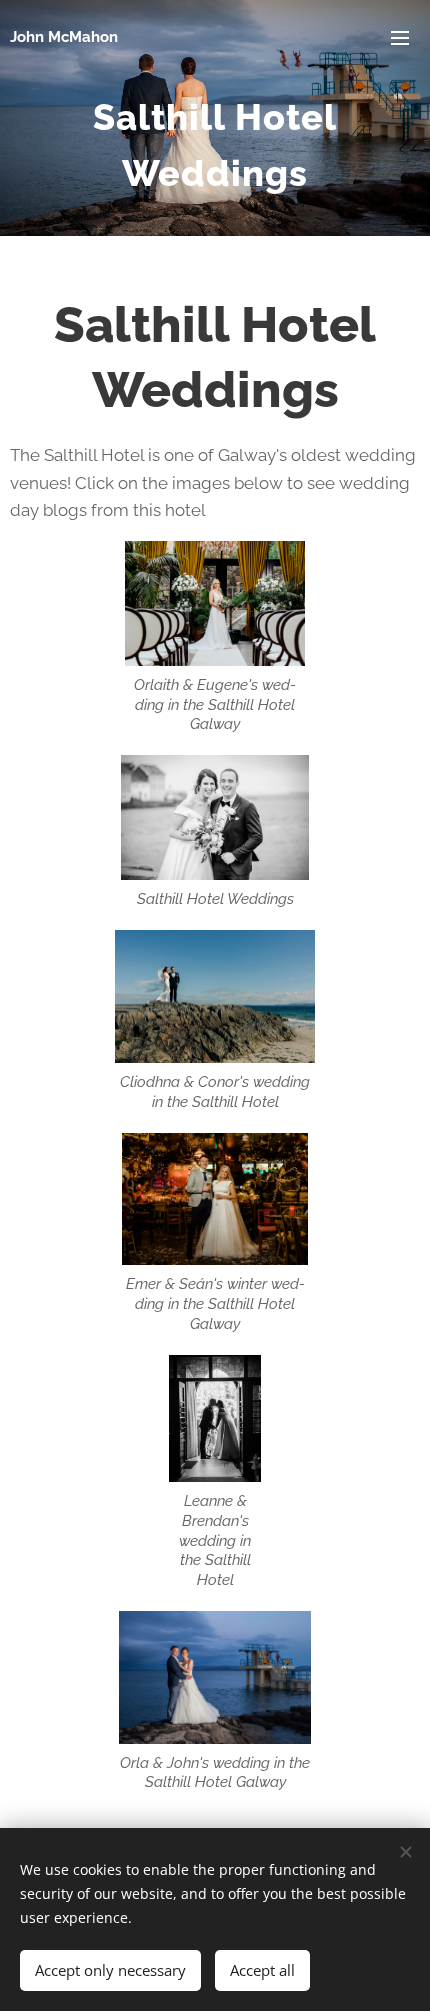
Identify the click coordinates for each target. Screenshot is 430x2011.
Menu (400, 37)
